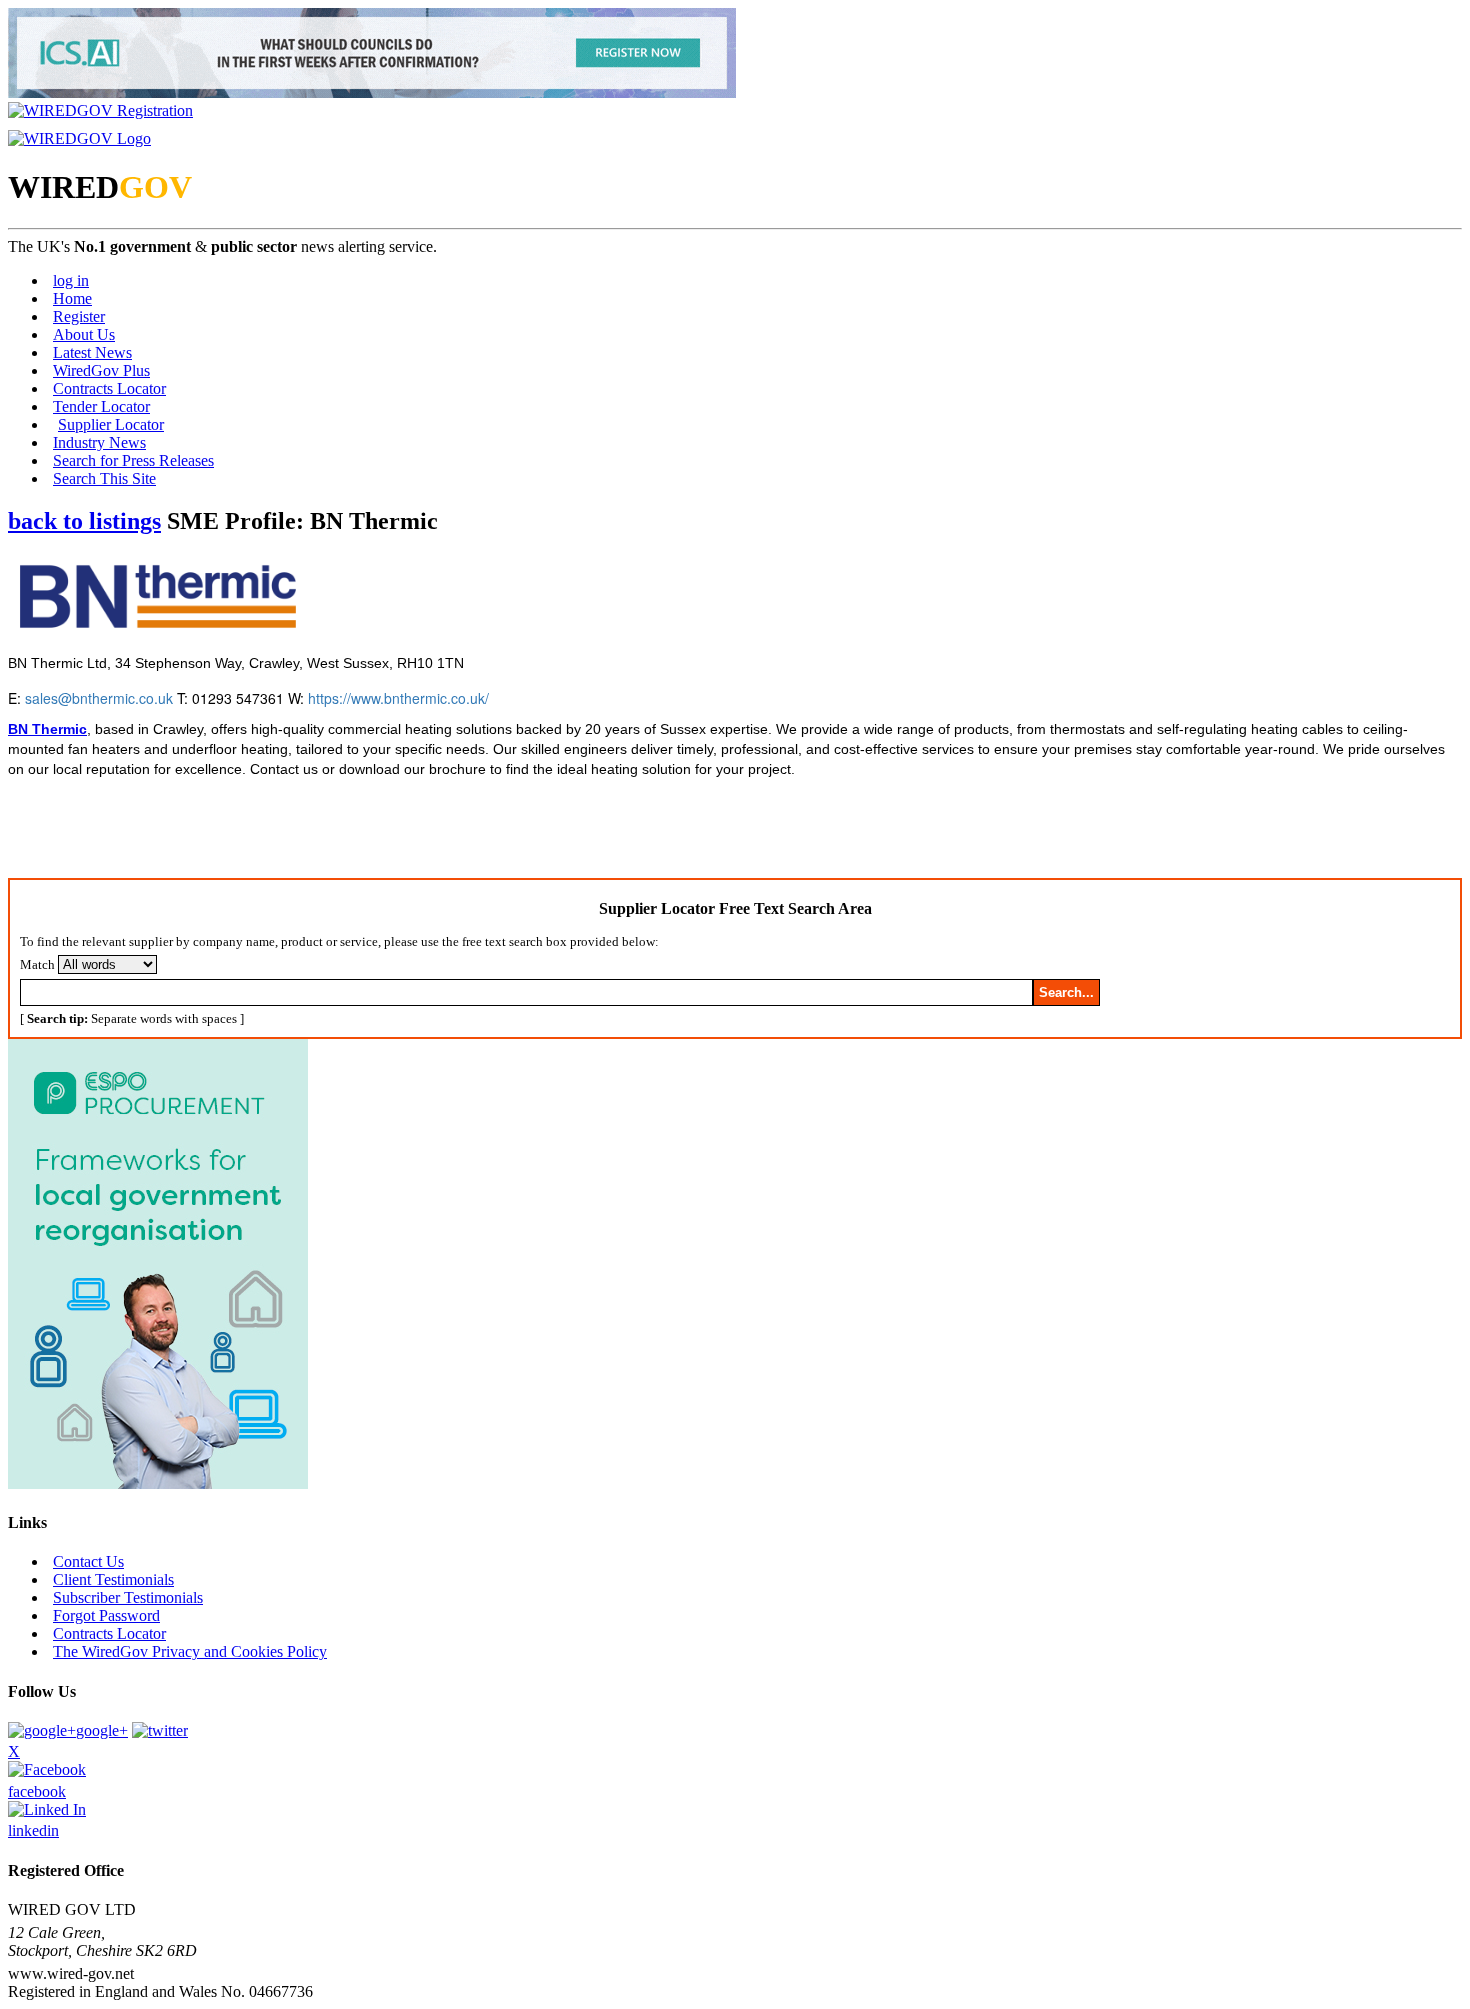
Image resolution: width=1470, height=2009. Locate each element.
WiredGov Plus (101, 370)
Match (37, 964)
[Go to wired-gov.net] (79, 138)
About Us (84, 334)
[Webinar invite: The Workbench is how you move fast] (372, 92)
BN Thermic (47, 729)
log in (71, 280)
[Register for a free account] (100, 110)
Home (72, 298)
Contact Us (88, 1561)
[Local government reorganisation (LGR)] (158, 1483)
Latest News (92, 352)
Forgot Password (106, 1615)
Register (79, 316)
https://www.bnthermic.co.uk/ (398, 698)
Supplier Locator (111, 424)
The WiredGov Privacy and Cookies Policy (190, 1651)
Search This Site (104, 478)
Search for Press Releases (133, 460)
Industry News (99, 442)
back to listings (84, 521)
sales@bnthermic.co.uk (99, 698)
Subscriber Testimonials (128, 1597)
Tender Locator (101, 406)
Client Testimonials (113, 1579)
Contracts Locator (109, 388)
